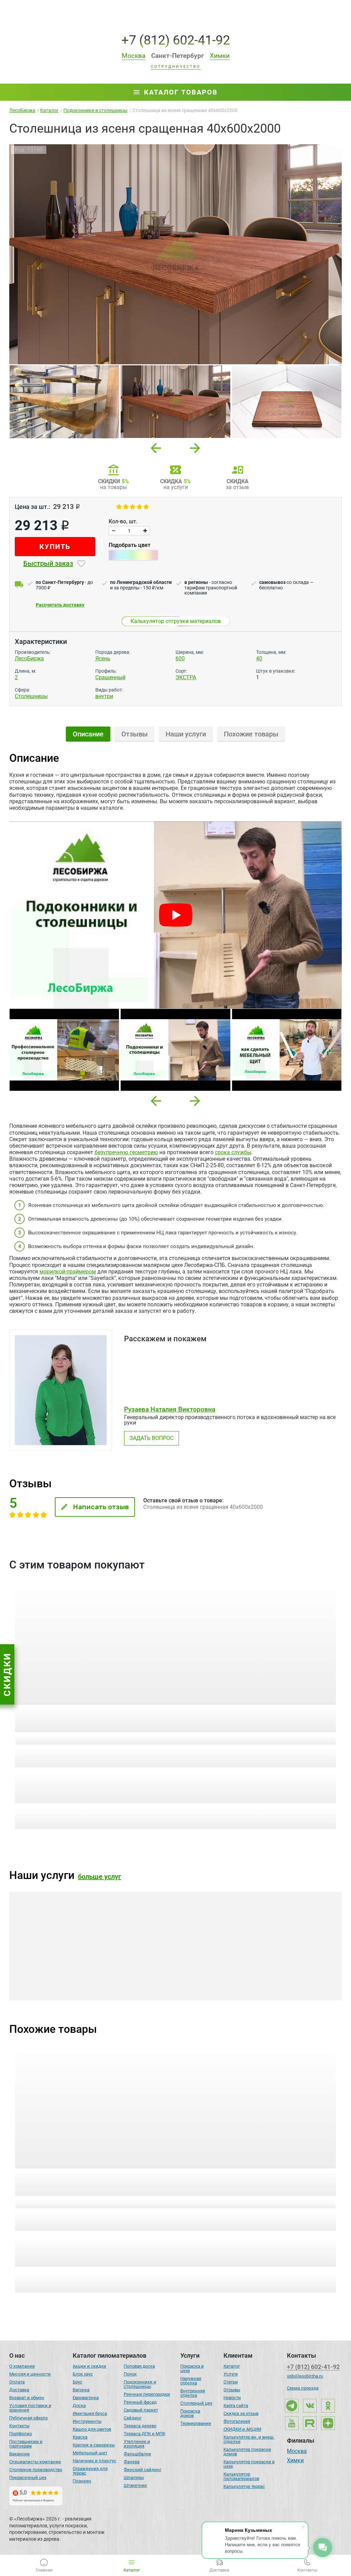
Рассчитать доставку (60, 605)
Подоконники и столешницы (140, 2384)
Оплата (17, 2382)
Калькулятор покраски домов (247, 2452)
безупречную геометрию (126, 1152)
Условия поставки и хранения (30, 2408)
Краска (80, 2437)
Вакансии (20, 2454)
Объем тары (27, 1752)
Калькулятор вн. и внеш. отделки (249, 2439)
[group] (175, 254)
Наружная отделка (191, 2381)
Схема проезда (303, 2388)
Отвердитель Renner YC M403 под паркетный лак (255, 1715)
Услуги (231, 2374)
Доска (79, 2406)
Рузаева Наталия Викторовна (170, 1409)
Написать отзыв (101, 1507)
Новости (232, 2398)
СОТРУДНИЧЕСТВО (176, 67)
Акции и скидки (89, 2366)
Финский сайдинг (143, 2470)
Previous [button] (156, 446)
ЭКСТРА (186, 677)
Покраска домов (190, 2413)
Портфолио (21, 2434)
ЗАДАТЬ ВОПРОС (152, 1438)
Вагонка (81, 2390)
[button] (156, 1101)
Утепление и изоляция (137, 2444)
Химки (295, 2461)
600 (180, 658)
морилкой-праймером (68, 1272)
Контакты (19, 2426)
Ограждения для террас (90, 2471)
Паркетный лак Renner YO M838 (67, 1711)
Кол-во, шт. (123, 522)
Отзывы (232, 2390)
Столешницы (31, 696)
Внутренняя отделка (193, 2393)
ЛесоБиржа (29, 658)
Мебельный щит (90, 2453)
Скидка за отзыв (241, 2413)
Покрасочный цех (28, 2477)
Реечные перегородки (147, 2394)
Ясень (103, 658)
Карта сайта (236, 2406)
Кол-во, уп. (239, 1751)
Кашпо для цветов (92, 2429)
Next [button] (195, 446)
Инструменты (87, 2421)
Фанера (132, 2462)
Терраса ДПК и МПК (144, 2434)
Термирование (196, 2423)
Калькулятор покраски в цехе (249, 2464)
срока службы (233, 1152)
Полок (130, 2374)
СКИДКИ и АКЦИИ (242, 2429)
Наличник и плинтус (94, 2461)
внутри (104, 696)
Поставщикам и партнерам (26, 2444)
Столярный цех (196, 2403)
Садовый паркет (141, 2410)
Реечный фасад (140, 2402)
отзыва (61, 1739)
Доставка (19, 2390)
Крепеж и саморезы (94, 2445)
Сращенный (110, 677)
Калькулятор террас (244, 2486)
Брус (77, 2382)
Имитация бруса (90, 2413)
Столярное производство (36, 2470)
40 (259, 658)
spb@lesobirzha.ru (305, 2376)
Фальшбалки (137, 2454)
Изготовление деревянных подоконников (160, 1966)
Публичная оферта (28, 2418)
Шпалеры (134, 2477)
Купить (55, 547)
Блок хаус (83, 2374)
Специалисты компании (35, 2462)
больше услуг (99, 1877)
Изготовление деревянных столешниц (289, 1969)
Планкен (82, 2481)
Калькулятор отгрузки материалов (176, 621)
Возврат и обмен (27, 2398)
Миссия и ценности (30, 2374)
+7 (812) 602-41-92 (176, 40)
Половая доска (139, 2366)
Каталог (232, 2366)
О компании (22, 2366)
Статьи (231, 2382)
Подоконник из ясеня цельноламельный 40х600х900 (249, 2178)
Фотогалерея (237, 2421)
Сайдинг (133, 2418)
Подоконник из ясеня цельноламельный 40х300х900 (82, 2178)
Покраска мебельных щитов (61, 1969)
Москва (297, 2452)
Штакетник (135, 2485)
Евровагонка (86, 2398)
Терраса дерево (140, 2426)
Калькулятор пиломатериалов (241, 2476)
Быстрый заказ (48, 563)
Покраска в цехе (192, 2368)
